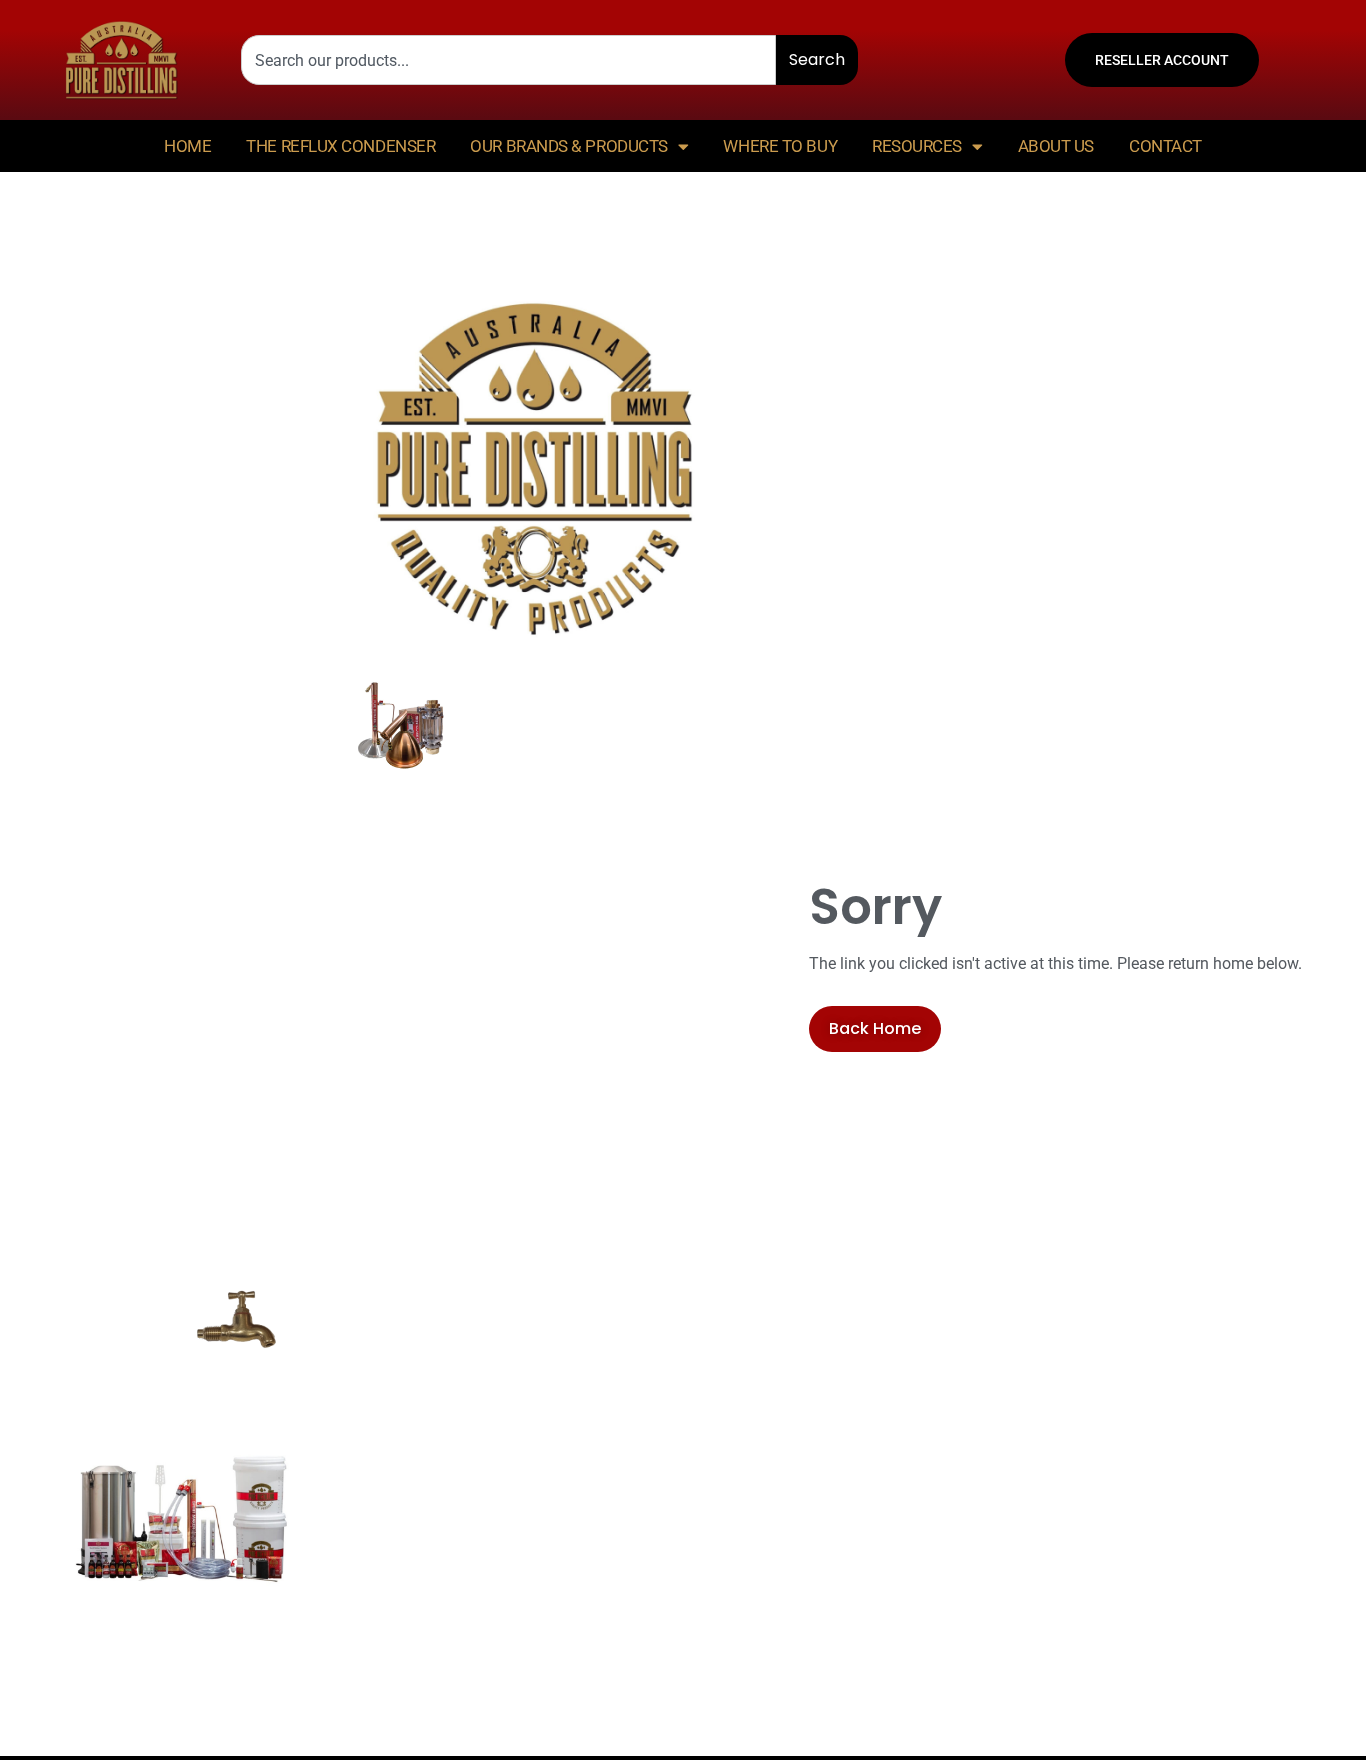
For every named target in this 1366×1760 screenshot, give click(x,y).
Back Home (875, 1028)
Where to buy (780, 146)
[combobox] (508, 60)
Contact (1165, 146)
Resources (917, 146)
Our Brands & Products (569, 146)
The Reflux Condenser (340, 146)
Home (187, 146)
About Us (1056, 146)
